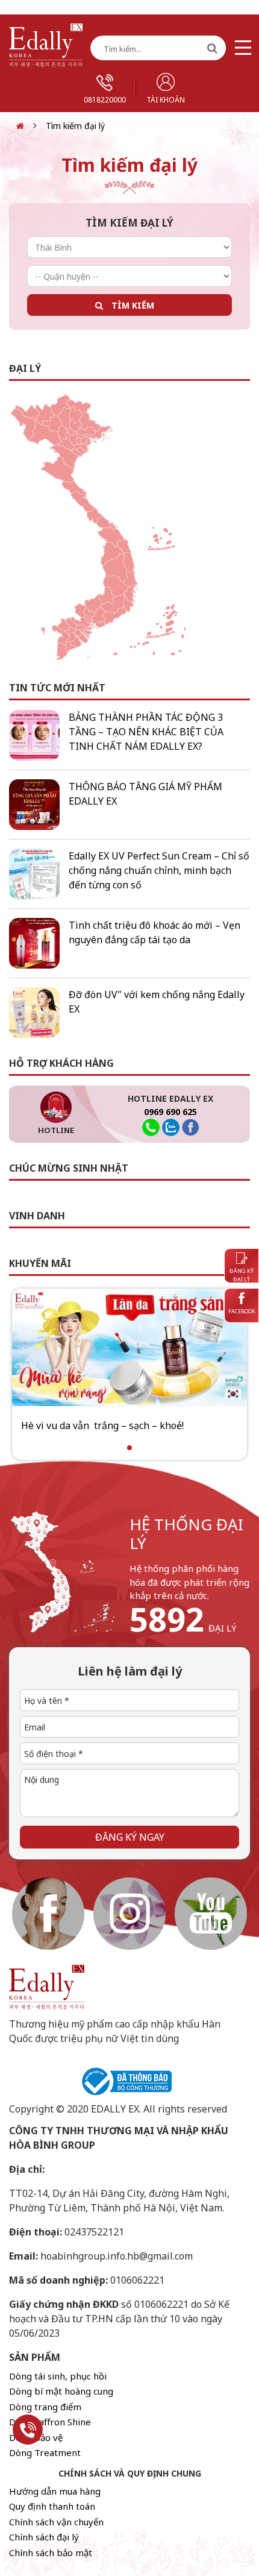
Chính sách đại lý (44, 2537)
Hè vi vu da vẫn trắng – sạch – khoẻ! (102, 1425)
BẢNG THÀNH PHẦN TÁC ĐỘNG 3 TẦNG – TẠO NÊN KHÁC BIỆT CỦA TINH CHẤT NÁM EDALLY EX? (146, 732)
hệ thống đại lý (186, 1534)
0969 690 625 (170, 1112)
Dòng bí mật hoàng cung (61, 2391)
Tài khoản (166, 100)
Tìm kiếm (133, 305)
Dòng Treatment (45, 2452)
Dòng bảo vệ (36, 2437)
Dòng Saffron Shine (50, 2422)
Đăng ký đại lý (242, 1275)
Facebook (242, 1311)
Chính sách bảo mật (51, 2552)
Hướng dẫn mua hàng (55, 2491)
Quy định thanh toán (52, 2506)
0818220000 (105, 100)
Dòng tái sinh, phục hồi (58, 2376)
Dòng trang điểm (45, 2407)
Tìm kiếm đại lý (75, 126)
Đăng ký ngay (130, 1837)
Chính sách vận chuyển (56, 2522)
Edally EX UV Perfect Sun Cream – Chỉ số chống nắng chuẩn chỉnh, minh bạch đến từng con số (159, 870)
